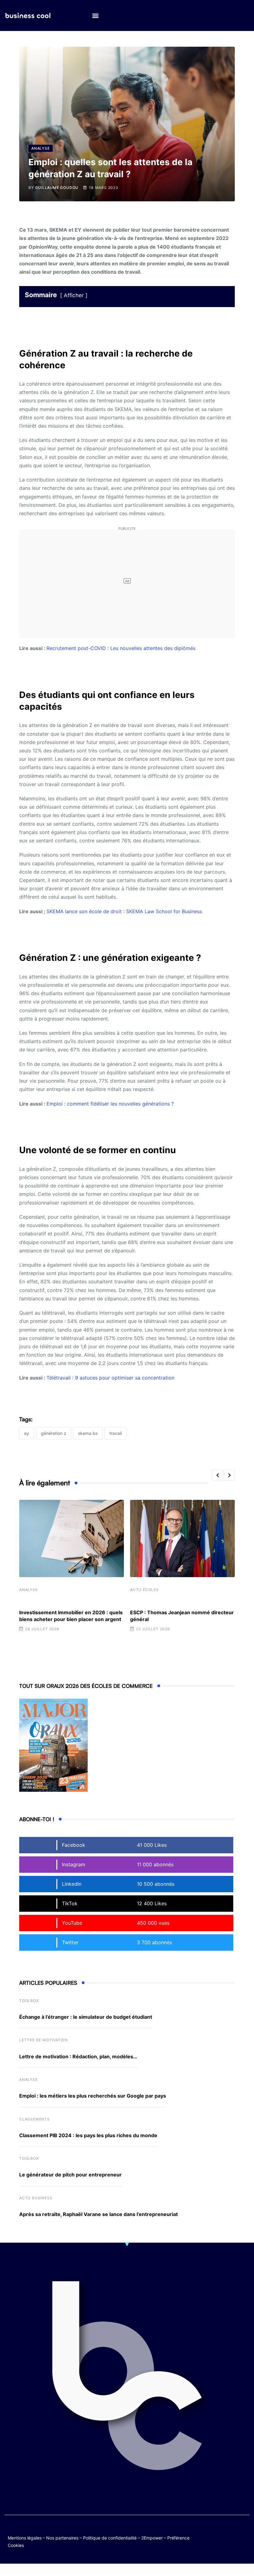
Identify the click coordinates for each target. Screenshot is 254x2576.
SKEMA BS (88, 1433)
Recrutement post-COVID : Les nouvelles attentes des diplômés (121, 648)
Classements (35, 2119)
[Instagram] (232, 2536)
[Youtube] (244, 2531)
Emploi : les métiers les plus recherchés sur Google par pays (93, 2096)
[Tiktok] (219, 2536)
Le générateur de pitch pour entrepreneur (70, 2175)
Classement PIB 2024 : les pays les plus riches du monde (88, 2135)
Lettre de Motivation (44, 2040)
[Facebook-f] (232, 2531)
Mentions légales (25, 2538)
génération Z (54, 1433)
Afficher (74, 295)
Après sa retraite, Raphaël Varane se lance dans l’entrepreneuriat (99, 2214)
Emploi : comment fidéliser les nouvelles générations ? (110, 1104)
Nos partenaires (62, 2538)
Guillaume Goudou (57, 188)
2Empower (152, 2538)
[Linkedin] (244, 2536)
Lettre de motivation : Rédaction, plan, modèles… (78, 2056)
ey (27, 1433)
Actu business (36, 2198)
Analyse (28, 1590)
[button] (95, 16)
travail (116, 1433)
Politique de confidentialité (110, 2538)
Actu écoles (145, 1590)
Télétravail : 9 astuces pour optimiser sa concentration (110, 1378)
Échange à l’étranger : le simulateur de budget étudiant (86, 2017)
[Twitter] (219, 2531)
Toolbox (29, 2001)
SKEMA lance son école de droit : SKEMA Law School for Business (124, 911)
